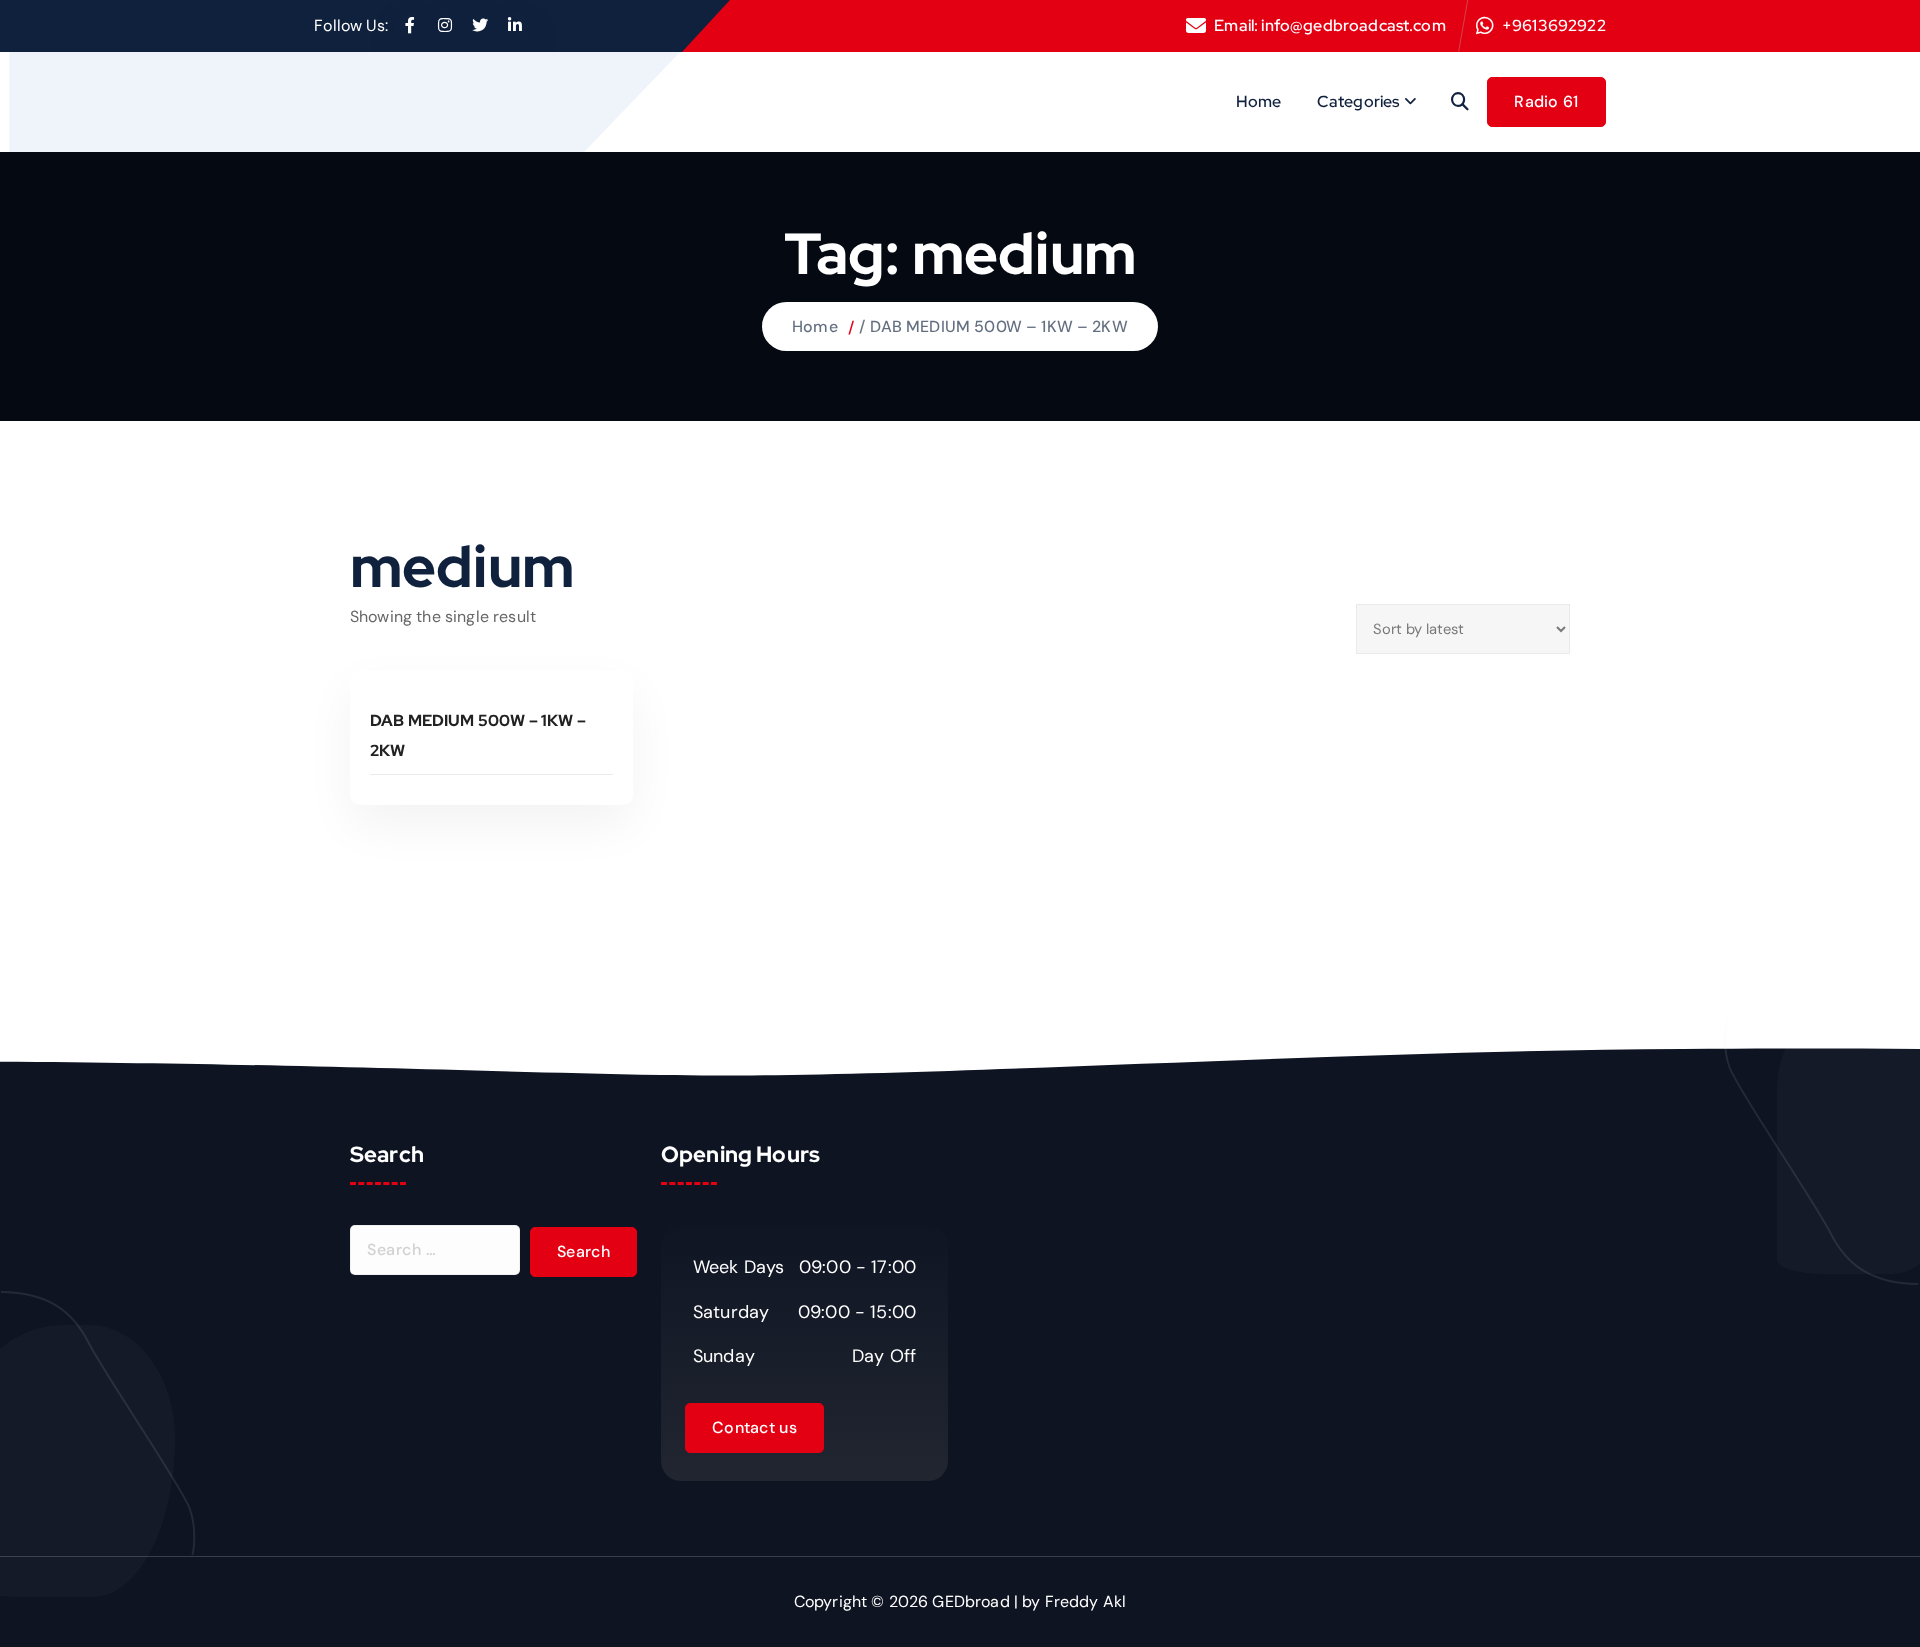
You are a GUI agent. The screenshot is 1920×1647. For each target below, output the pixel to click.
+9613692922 (1554, 25)
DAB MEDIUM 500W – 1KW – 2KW (998, 326)
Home (1259, 101)
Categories (1358, 101)
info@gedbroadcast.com (1353, 25)
